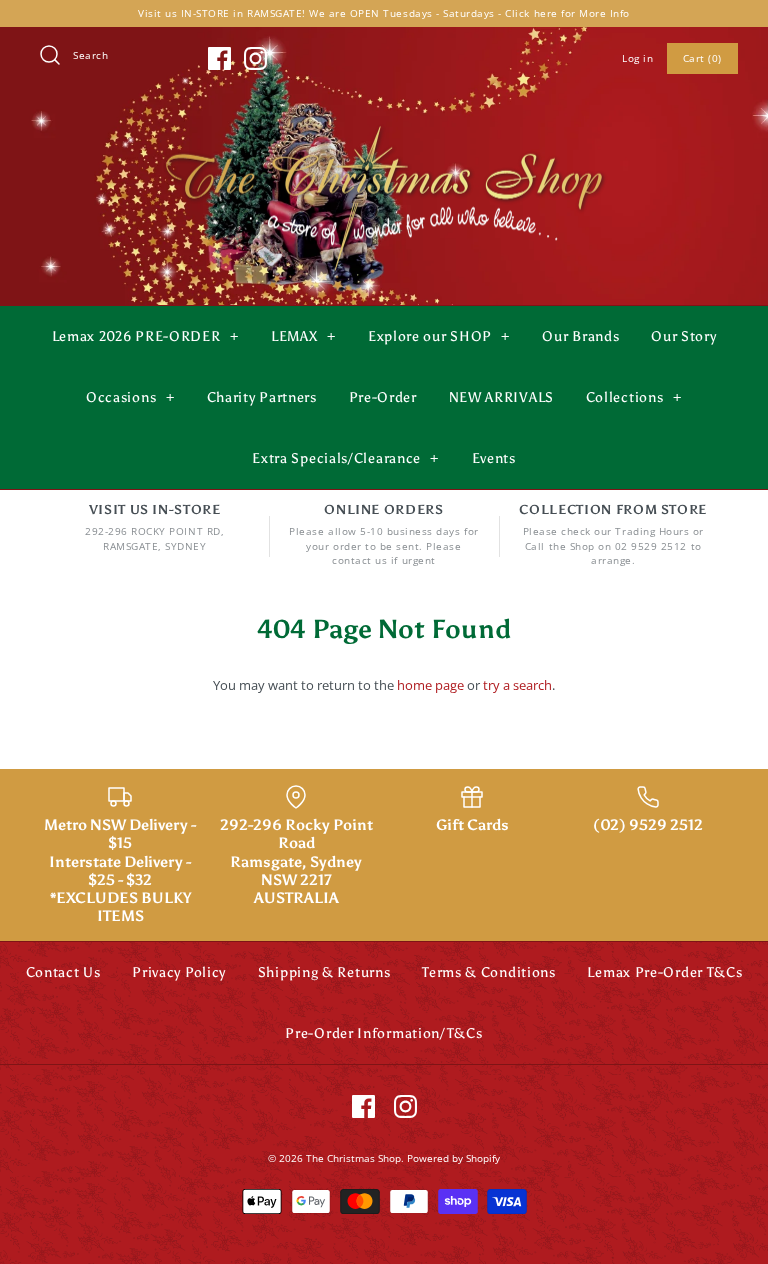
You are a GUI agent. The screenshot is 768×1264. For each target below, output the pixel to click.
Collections (634, 397)
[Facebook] (219, 58)
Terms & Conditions (489, 972)
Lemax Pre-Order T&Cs (664, 972)
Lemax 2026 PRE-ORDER (145, 336)
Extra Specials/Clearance (345, 458)
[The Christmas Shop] (384, 122)
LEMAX (303, 336)
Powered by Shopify (453, 1158)
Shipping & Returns (324, 972)
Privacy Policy (179, 972)
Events (494, 458)
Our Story (683, 336)
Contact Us (63, 972)
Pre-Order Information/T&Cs (383, 1033)
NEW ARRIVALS (501, 397)
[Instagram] (255, 58)
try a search (517, 685)
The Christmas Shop (353, 1158)
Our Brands (580, 336)
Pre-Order (383, 397)
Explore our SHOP (439, 336)
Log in (637, 58)
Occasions (130, 397)
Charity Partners (262, 397)
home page (430, 685)
